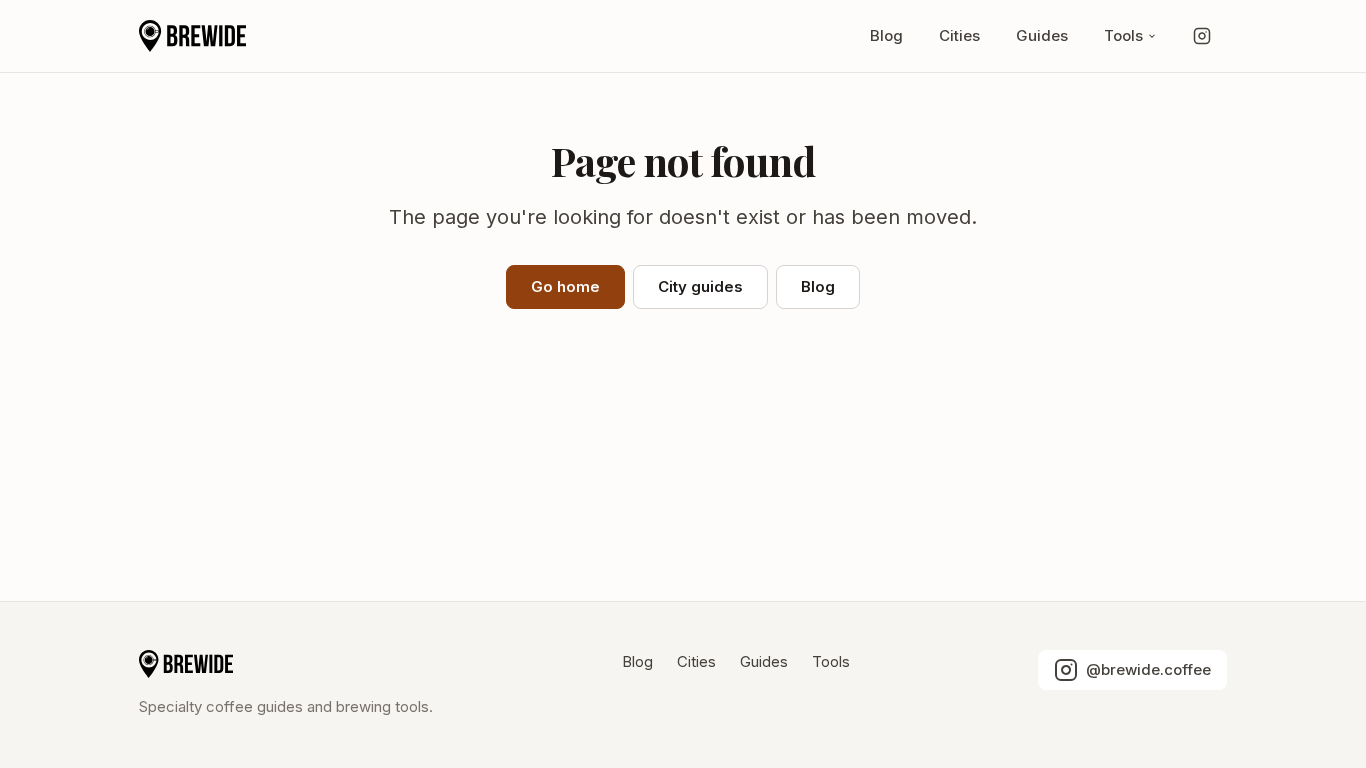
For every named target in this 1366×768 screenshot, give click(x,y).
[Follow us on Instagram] (1202, 36)
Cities (959, 35)
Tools (1123, 35)
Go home (565, 286)
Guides (1042, 35)
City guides (700, 286)
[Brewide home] (192, 36)
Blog (886, 35)
